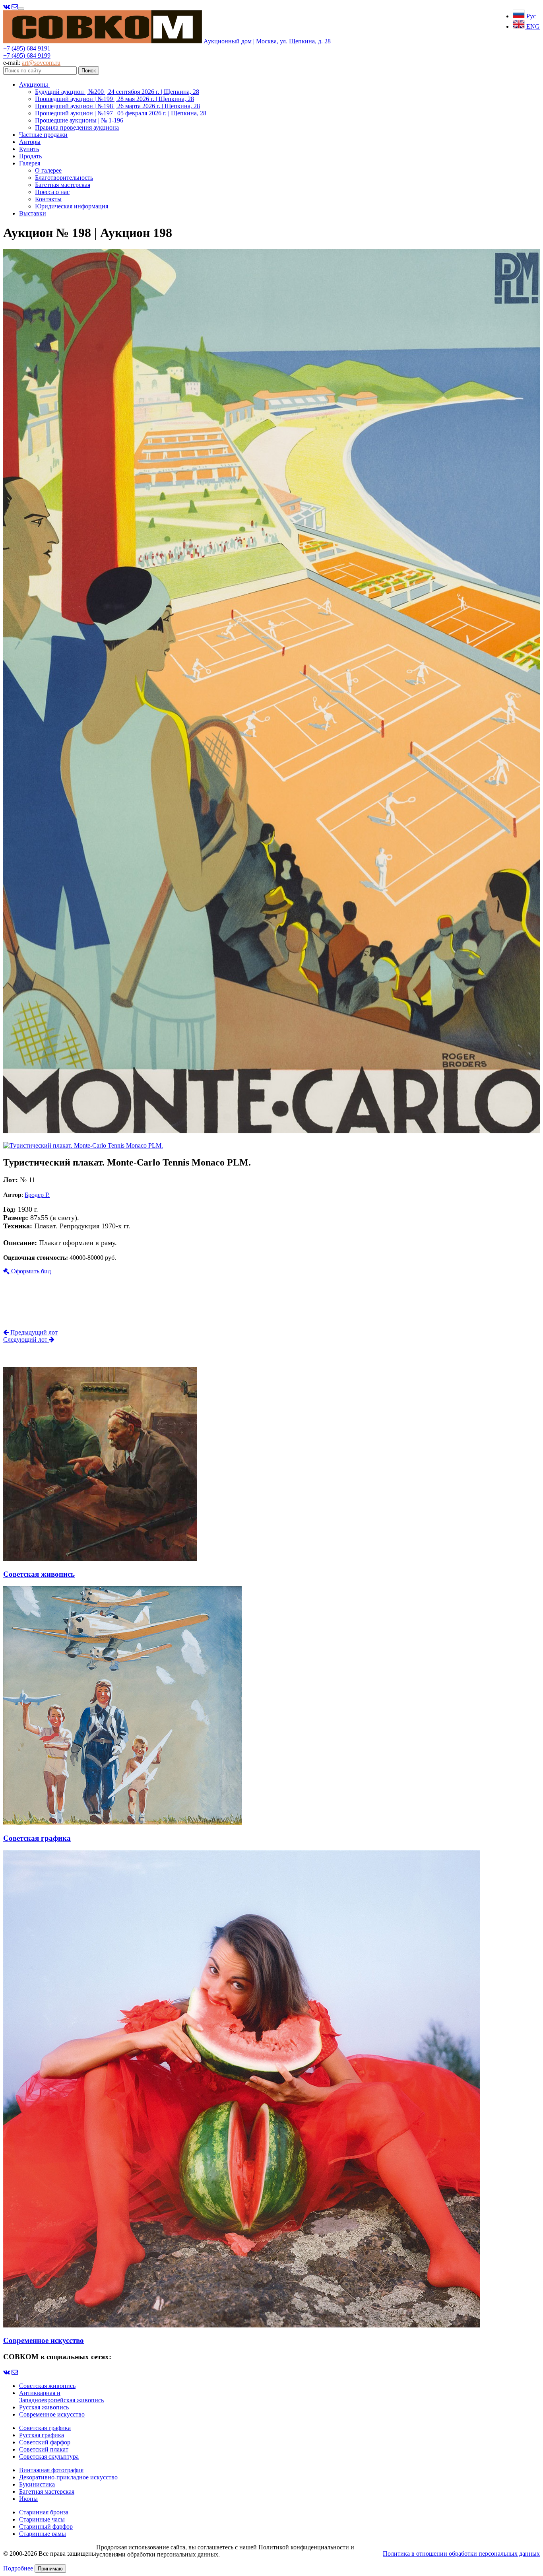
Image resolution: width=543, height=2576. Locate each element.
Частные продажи (43, 135)
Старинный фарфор (46, 2526)
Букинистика (37, 2484)
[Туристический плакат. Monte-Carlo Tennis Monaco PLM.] (271, 1131)
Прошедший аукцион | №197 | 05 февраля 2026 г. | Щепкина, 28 (121, 113)
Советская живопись (47, 2386)
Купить (29, 149)
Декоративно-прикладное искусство (68, 2477)
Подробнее (18, 2568)
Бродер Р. (37, 1195)
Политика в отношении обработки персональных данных (461, 2554)
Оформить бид (30, 1271)
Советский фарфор (45, 2442)
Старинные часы (42, 2519)
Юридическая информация (72, 206)
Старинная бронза (44, 2512)
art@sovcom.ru (41, 63)
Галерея (30, 163)
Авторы (30, 142)
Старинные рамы (43, 2534)
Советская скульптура (49, 2457)
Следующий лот (26, 1339)
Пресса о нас (52, 192)
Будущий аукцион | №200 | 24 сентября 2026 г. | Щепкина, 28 (117, 92)
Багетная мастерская (63, 185)
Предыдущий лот (33, 1332)
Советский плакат (44, 2449)
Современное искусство (52, 2414)
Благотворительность (64, 178)
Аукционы (34, 85)
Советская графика (45, 2428)
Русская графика (42, 2435)
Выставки (33, 213)
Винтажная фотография (51, 2470)
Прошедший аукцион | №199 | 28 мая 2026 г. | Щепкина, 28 (114, 99)
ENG (532, 26)
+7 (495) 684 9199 (27, 55)
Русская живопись (44, 2407)
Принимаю (50, 2569)
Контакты (48, 199)
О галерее (48, 170)
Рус (530, 16)
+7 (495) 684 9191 (27, 48)
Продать (30, 156)
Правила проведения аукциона (77, 127)
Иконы (28, 2499)
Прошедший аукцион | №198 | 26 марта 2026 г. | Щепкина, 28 (117, 106)
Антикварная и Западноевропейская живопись (61, 2396)
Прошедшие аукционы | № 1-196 (79, 120)
